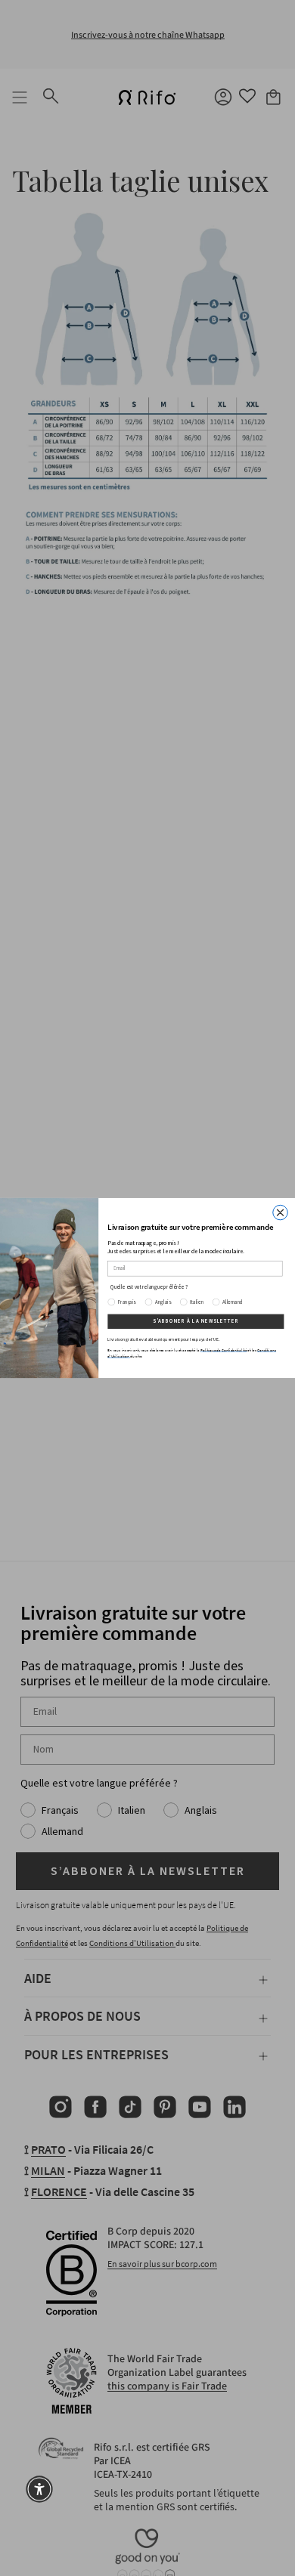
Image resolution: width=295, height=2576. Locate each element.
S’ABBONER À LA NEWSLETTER (196, 1321)
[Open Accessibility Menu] (39, 2489)
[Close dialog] (281, 1212)
